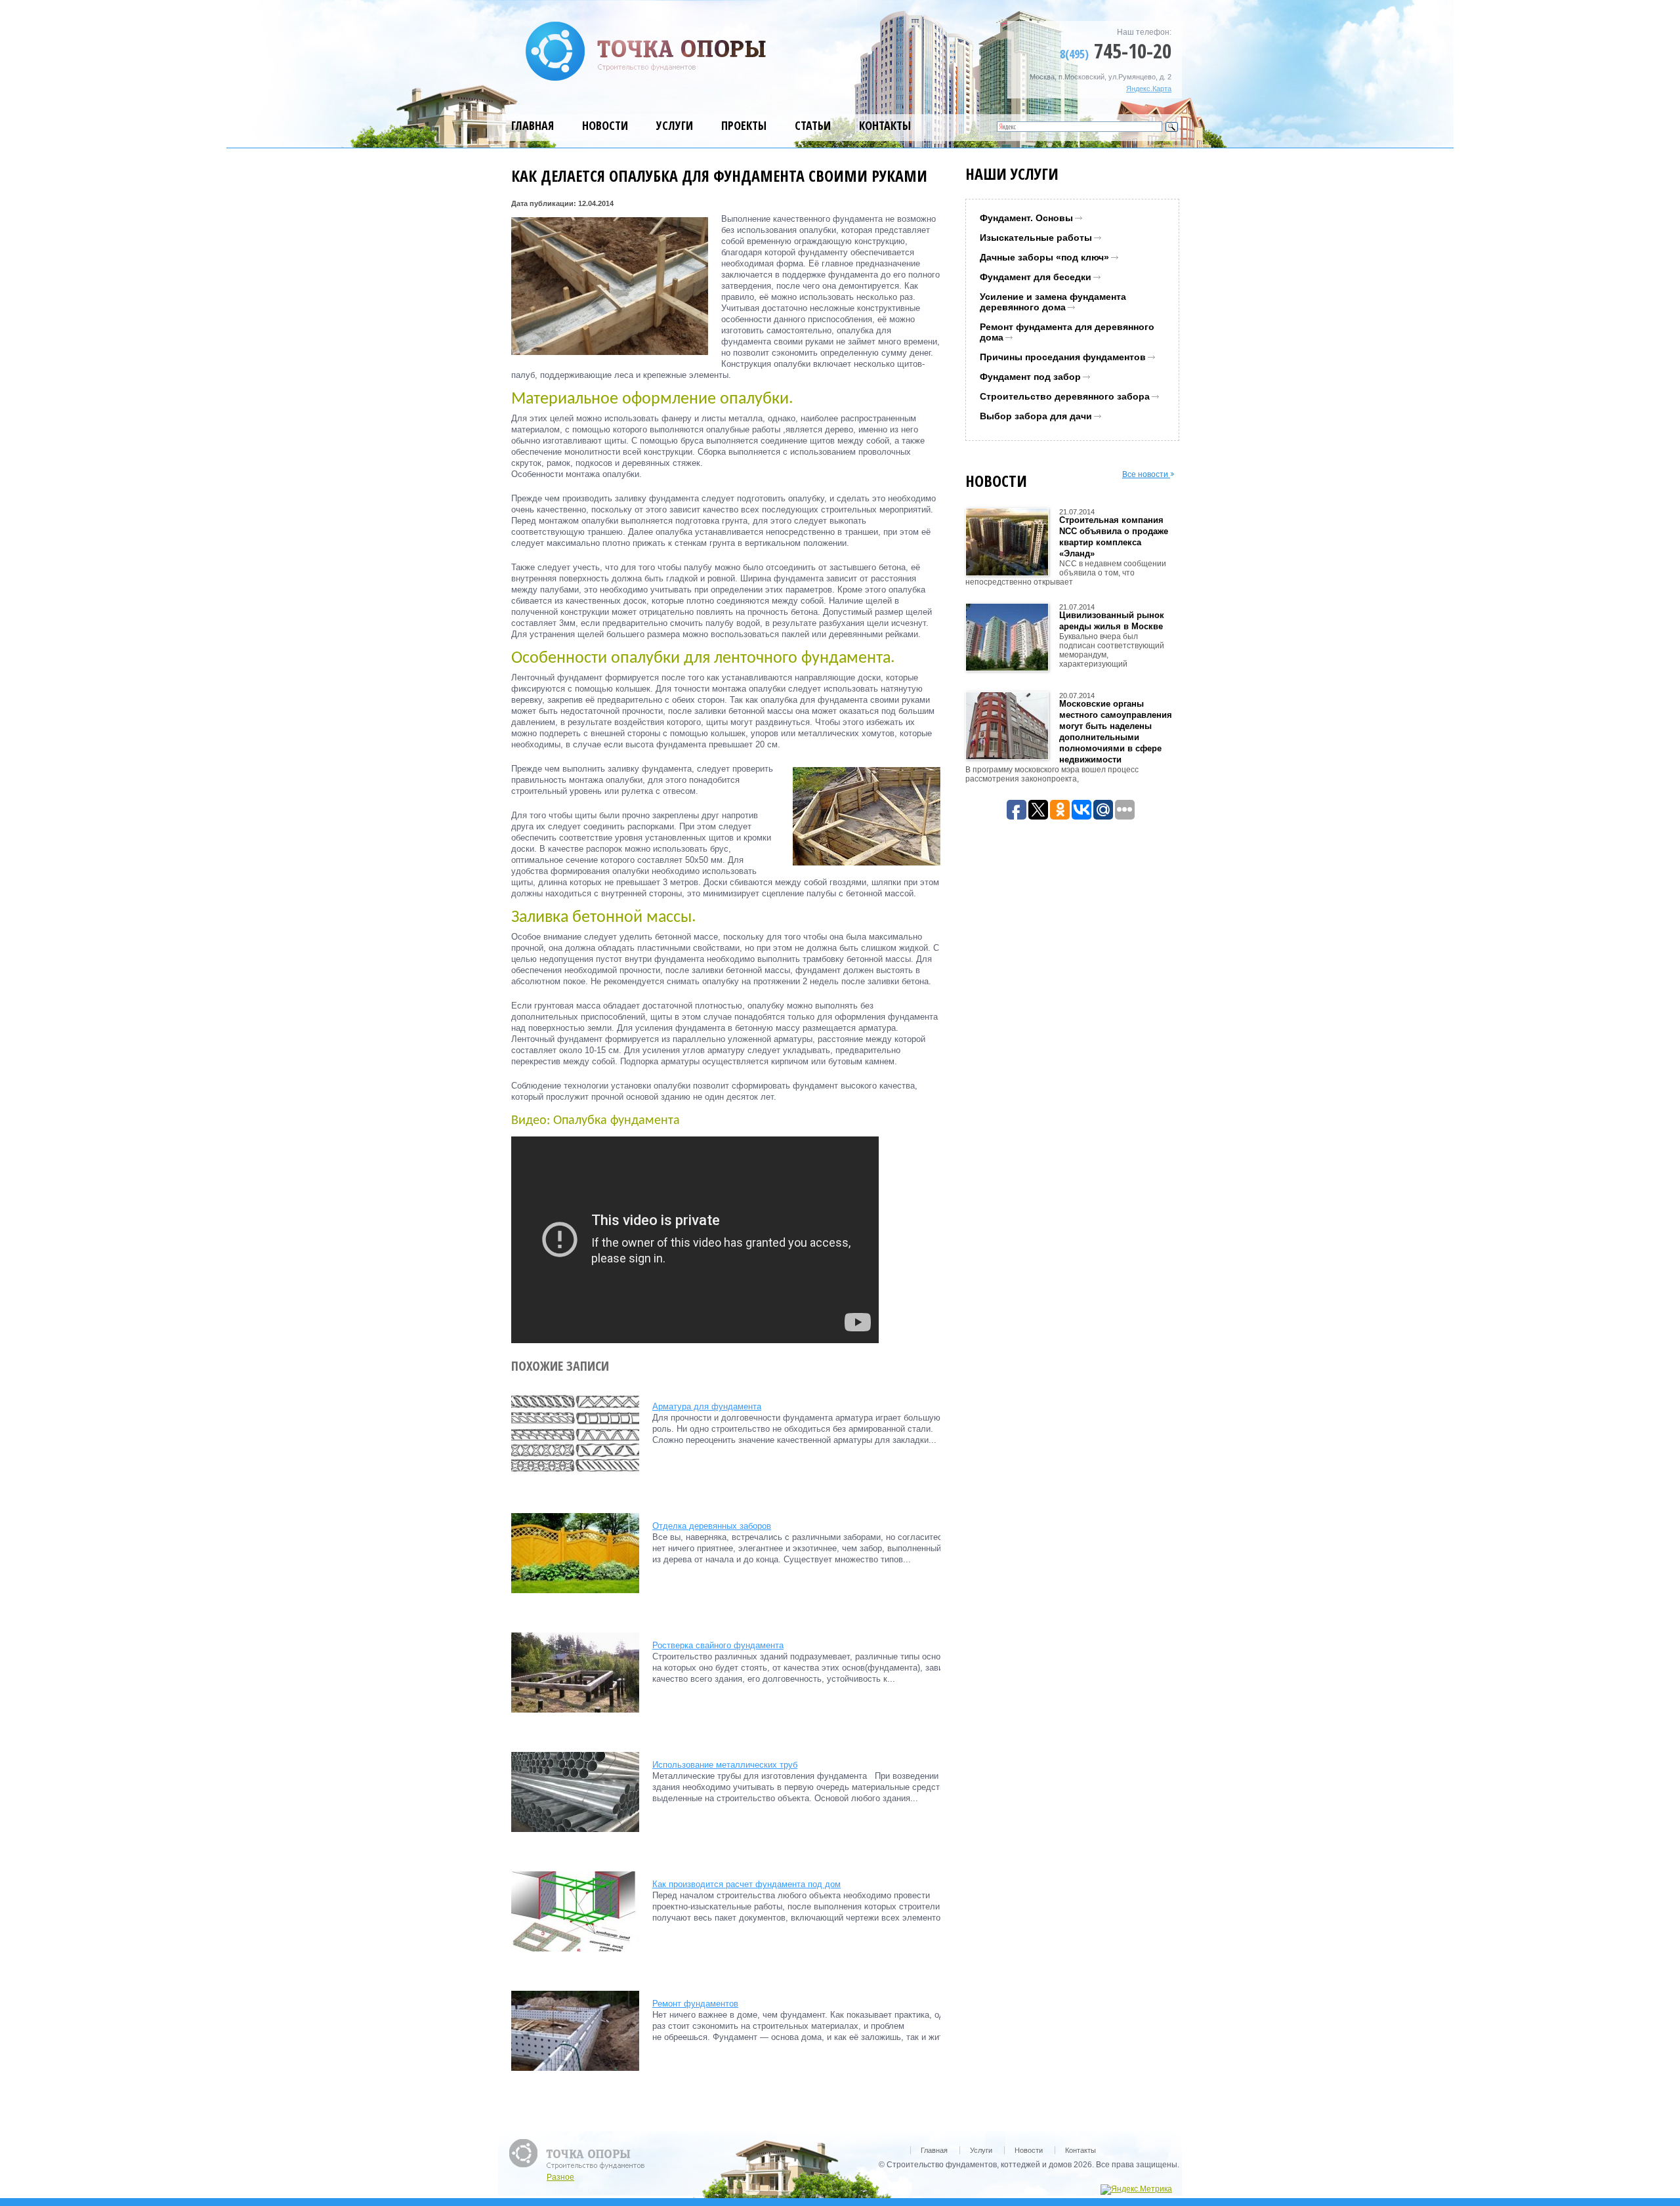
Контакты (885, 125)
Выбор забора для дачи (1036, 416)
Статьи (813, 125)
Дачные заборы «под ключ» (1044, 257)
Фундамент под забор (1030, 377)
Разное (560, 2177)
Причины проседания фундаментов (1063, 357)
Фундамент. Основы (1026, 218)
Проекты (744, 125)
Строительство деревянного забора (1065, 396)
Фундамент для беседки (1036, 277)
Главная (533, 125)
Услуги (675, 125)
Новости (605, 125)
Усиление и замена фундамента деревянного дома (1053, 302)
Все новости (1146, 474)
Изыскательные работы (1036, 238)
